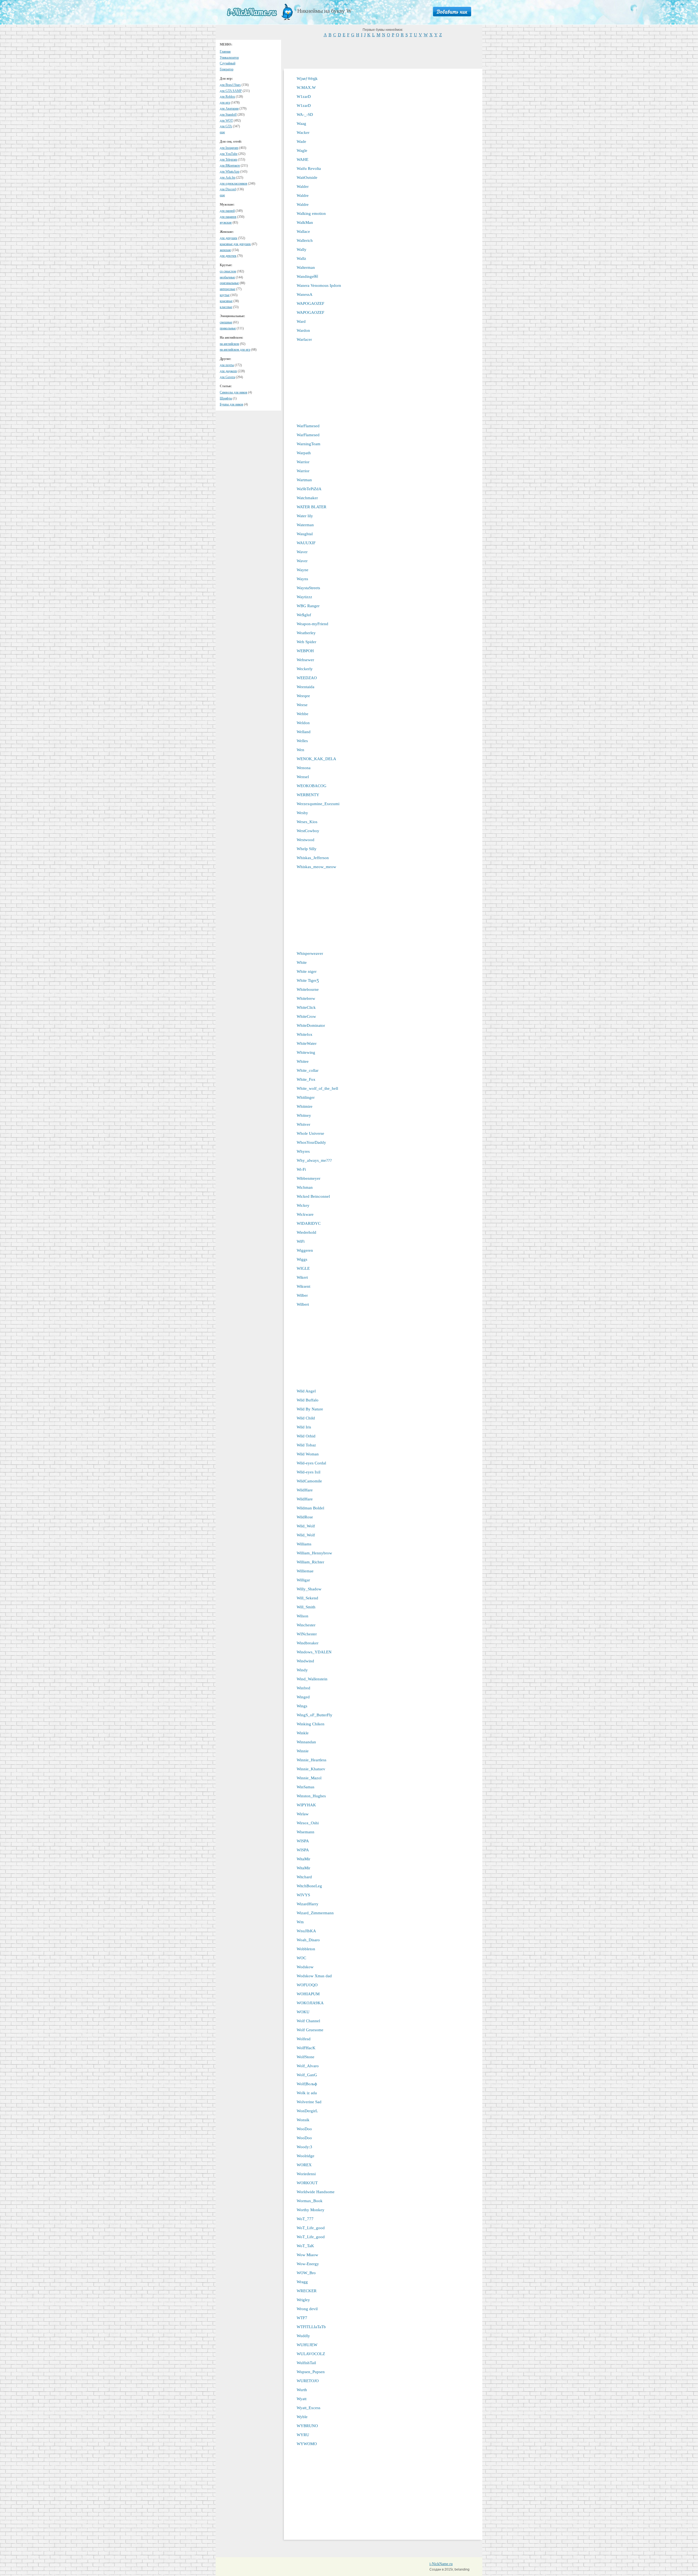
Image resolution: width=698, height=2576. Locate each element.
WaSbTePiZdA (309, 489)
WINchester (307, 1634)
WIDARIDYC (309, 1223)
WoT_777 (305, 2219)
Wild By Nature (310, 1409)
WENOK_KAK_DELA (316, 759)
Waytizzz (304, 597)
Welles (302, 741)
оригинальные (229, 283)
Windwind (305, 1661)
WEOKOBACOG (312, 786)
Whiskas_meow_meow (316, 867)
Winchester (306, 1625)
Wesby (302, 813)
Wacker (303, 133)
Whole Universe (310, 1133)
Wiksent (303, 1286)
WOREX (304, 2165)
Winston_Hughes (311, 1796)
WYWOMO (307, 2444)
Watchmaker (307, 498)
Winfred (303, 1688)
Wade (301, 142)
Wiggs (302, 1259)
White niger (307, 971)
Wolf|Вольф (307, 2084)
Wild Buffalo (308, 1400)
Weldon (303, 723)
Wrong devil (307, 2309)
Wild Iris (304, 1427)
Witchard (304, 1877)
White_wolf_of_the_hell (317, 1088)
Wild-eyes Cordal (311, 1463)
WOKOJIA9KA (310, 2003)
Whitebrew (306, 998)
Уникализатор (229, 58)
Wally (302, 249)
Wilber (302, 1295)
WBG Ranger (308, 606)
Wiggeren (305, 1250)
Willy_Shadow (309, 1589)
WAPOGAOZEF (310, 303)
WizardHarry (308, 1904)
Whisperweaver (310, 953)
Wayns (302, 579)
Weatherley (306, 633)
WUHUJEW (307, 2345)
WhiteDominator (311, 1025)
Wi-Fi (301, 1169)
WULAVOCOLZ (311, 2354)
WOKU (303, 2012)
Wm (300, 1922)
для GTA (226, 126)
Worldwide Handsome (316, 2192)
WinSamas (306, 1787)
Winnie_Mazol (309, 1778)
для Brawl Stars (230, 85)
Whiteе (303, 1061)
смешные (226, 322)
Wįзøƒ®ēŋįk (307, 79)
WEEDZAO (307, 678)
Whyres (303, 1151)
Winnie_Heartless (312, 1760)
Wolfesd (304, 2039)
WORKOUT (307, 2183)
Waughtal (305, 534)
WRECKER (307, 2291)
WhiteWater (307, 1043)
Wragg (302, 2282)
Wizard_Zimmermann (315, 1913)
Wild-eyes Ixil (309, 1472)
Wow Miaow (307, 2255)
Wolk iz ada (307, 2093)
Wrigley (303, 2300)
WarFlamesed (308, 426)
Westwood (306, 840)
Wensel (303, 777)
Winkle (303, 1733)
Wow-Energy (308, 2264)
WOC (301, 1958)
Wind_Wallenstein (312, 1679)
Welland (304, 732)
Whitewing (306, 1052)
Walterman (306, 267)
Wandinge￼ (307, 276)
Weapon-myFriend (312, 624)
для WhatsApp (230, 171)
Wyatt (302, 2399)
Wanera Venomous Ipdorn (319, 285)
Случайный (228, 63)
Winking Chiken (311, 1724)
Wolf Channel (308, 2021)
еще (222, 132)
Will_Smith (306, 1607)
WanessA (305, 294)
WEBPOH (305, 651)
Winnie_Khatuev (311, 1769)
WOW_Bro (306, 2273)
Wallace (303, 231)
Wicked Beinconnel (313, 1196)
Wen (300, 750)
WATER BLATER (312, 507)
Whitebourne (308, 989)
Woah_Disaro (308, 1940)
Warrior (303, 462)
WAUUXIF (306, 543)
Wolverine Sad (309, 2102)
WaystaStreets (308, 588)
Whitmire (305, 1106)
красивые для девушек (235, 244)
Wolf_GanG (307, 2075)
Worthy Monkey (311, 2210)
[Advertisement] (383, 52)
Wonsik (303, 2120)
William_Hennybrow (314, 1553)
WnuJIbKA (306, 1931)
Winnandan (306, 1742)
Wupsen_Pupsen (311, 2372)
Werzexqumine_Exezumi (318, 804)
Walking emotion (311, 213)
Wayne (303, 570)
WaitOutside (307, 177)
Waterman (305, 525)
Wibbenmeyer (309, 1178)
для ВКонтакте (230, 165)
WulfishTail (306, 2363)
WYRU (303, 2435)
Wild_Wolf (306, 1526)
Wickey (303, 1205)
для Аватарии (229, 109)
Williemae (305, 1571)
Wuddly (303, 2336)
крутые (225, 295)
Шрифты (226, 398)
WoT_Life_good (311, 2228)
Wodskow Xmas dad (314, 1976)
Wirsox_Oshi (308, 1823)
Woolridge (306, 2156)
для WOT (226, 121)
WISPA (303, 1841)
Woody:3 (304, 2147)
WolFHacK (306, 2048)
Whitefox (305, 1034)
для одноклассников (234, 183)
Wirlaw (303, 1814)
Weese (302, 705)
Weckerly (305, 669)
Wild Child (306, 1418)
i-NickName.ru (441, 2564)
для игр (225, 103)
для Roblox (227, 97)
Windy (302, 1670)
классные (226, 307)
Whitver (303, 1124)
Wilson (303, 1616)
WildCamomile (309, 1481)
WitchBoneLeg (309, 1886)
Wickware (305, 1214)
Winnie (303, 1751)
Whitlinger (306, 1097)
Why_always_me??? (314, 1160)
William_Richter (310, 1562)
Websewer (305, 660)
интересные (228, 289)
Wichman (305, 1187)
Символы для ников (234, 392)
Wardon (303, 330)
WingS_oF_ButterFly (315, 1715)
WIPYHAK (306, 1805)
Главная (225, 52)
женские (225, 250)
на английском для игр (235, 350)
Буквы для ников (231, 404)
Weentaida (306, 687)
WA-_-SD (305, 115)
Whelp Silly (307, 849)
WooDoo (304, 2129)
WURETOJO (308, 2381)
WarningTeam (309, 444)
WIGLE (303, 1268)
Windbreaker (308, 1643)
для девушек (228, 238)
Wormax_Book (310, 2201)
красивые (226, 301)
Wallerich (305, 240)
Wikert (302, 1277)
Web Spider (306, 642)
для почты (227, 365)
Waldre (303, 195)
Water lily (305, 516)
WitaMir (303, 1859)
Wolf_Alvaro (308, 2066)
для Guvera (227, 377)
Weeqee (303, 696)
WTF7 (302, 2318)
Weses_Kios (307, 822)
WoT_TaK (305, 2246)
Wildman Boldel (310, 1508)
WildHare (305, 1490)
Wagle (302, 151)
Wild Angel (306, 1391)
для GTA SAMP (231, 91)
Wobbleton (306, 1949)
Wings (302, 1706)
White (302, 962)
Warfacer (304, 339)
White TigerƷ (308, 980)
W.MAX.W (306, 88)
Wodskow (305, 1967)
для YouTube (229, 154)
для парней (227, 211)
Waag (301, 124)
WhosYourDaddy (311, 1142)
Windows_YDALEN (314, 1652)
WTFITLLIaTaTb (311, 2327)
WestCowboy (308, 831)
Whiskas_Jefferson (313, 858)
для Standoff (228, 115)
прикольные (228, 328)
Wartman (304, 480)
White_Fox (306, 1079)
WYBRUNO (307, 2426)
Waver (302, 552)
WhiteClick (306, 1007)
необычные (227, 277)
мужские (226, 222)
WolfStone (306, 2057)
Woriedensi (306, 2174)
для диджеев (228, 371)
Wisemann (306, 1832)
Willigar (303, 1580)
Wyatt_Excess (309, 2408)
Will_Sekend (307, 1598)
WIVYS (303, 1895)
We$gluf (304, 615)
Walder (303, 186)
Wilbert (303, 1304)
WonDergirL (307, 2111)
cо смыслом (228, 271)
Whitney (304, 1115)
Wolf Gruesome (310, 2030)
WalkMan (305, 222)
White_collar (308, 1070)
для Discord (228, 189)
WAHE (303, 160)
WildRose (305, 1517)
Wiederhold (306, 1232)
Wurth (302, 2390)
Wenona (304, 768)
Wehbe (303, 714)
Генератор (227, 69)
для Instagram (229, 148)
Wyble (302, 2417)
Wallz (301, 258)
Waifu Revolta (309, 168)
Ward (301, 321)
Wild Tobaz (306, 1445)
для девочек (228, 256)
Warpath (304, 453)
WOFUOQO (307, 1985)
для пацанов (228, 217)
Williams (304, 1544)
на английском (229, 344)
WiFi (301, 1241)
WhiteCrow (306, 1016)
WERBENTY (308, 795)
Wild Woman (308, 1454)
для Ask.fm (228, 177)
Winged (303, 1697)
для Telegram (228, 160)
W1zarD (304, 97)
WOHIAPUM (308, 1994)
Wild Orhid (306, 1436)
